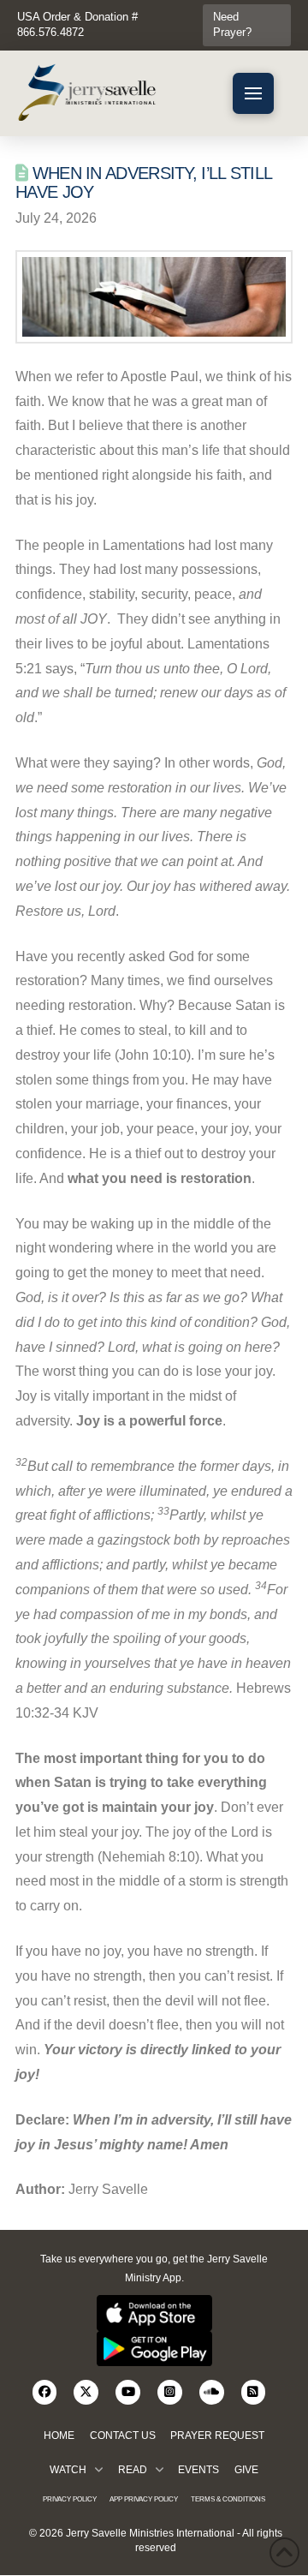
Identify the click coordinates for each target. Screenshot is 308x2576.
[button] (253, 93)
